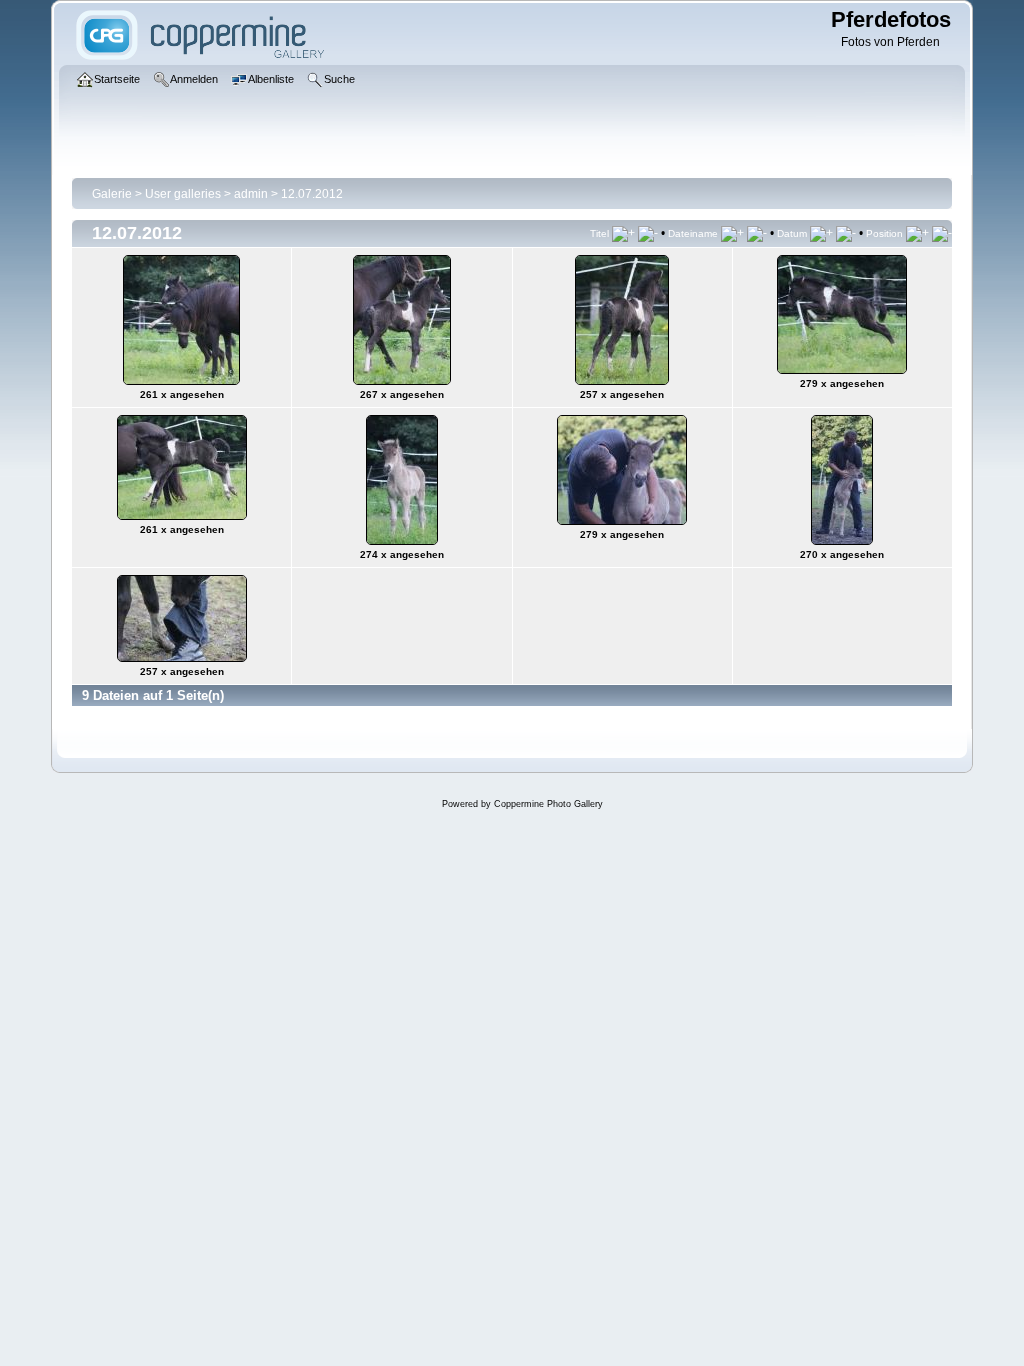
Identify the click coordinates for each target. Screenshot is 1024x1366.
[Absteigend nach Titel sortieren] (648, 233)
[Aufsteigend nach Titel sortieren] (623, 233)
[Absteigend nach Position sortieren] (942, 233)
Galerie (112, 194)
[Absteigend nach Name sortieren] (757, 233)
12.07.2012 (312, 194)
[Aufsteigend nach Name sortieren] (732, 233)
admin (251, 194)
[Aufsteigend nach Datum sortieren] (821, 233)
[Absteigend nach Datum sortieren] (846, 233)
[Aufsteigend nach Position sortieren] (917, 233)
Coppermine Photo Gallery (548, 804)
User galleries (183, 194)
